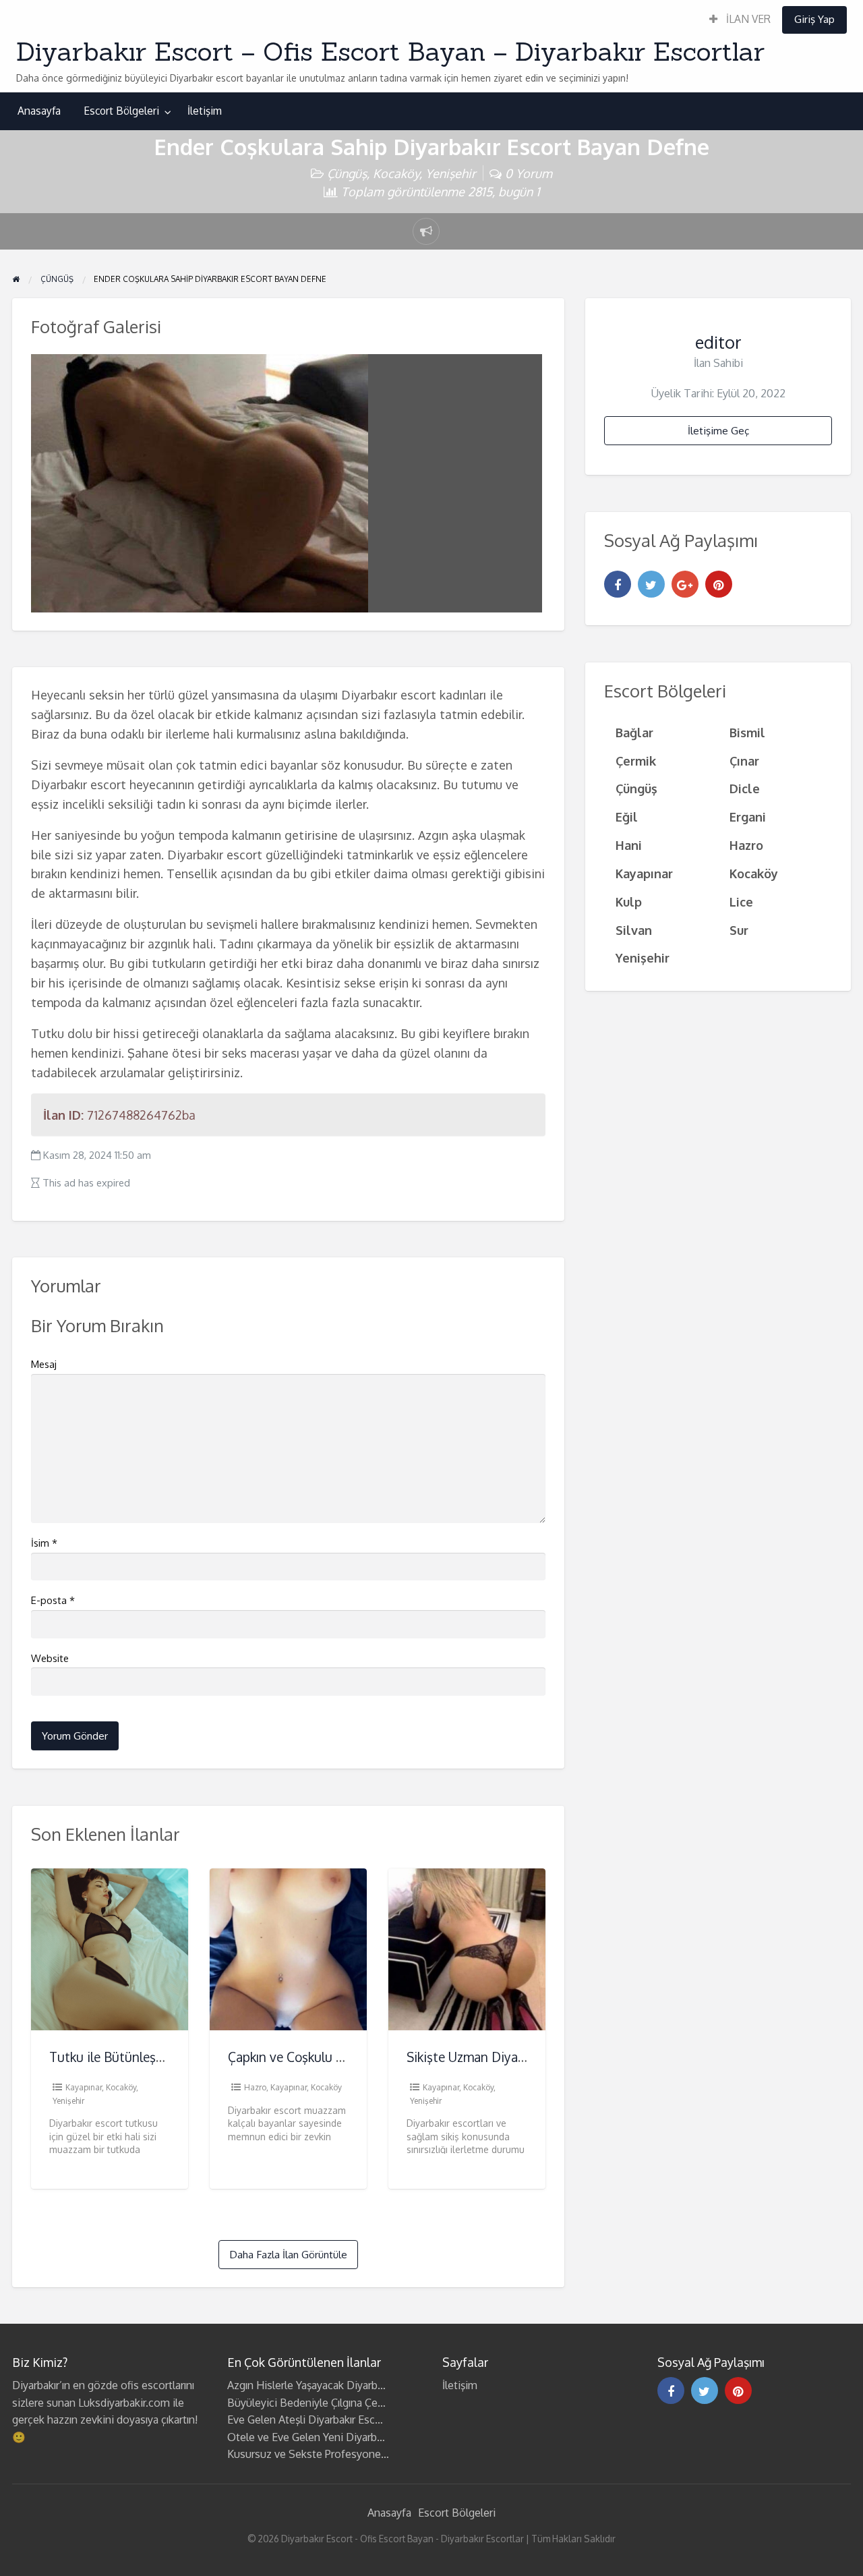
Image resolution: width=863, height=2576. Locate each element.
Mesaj (44, 1364)
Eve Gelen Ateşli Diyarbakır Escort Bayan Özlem (342, 2420)
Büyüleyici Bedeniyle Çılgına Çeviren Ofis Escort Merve (359, 2403)
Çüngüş (347, 173)
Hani (629, 845)
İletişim (205, 111)
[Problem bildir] (426, 231)
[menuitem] (740, 20)
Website (50, 1658)
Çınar (744, 761)
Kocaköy (396, 173)
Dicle (745, 788)
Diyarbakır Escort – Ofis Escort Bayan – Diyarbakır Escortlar (390, 51)
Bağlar (634, 732)
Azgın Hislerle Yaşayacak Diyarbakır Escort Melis (342, 2385)
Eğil (627, 817)
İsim (44, 1543)
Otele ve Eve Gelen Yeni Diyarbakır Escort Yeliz (339, 2437)
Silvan (634, 930)
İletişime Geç (718, 430)
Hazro (255, 2087)
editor (718, 342)
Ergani (748, 817)
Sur (739, 930)
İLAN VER (747, 19)
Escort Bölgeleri (121, 111)
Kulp (629, 901)
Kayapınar (84, 2087)
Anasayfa (39, 111)
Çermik (636, 761)
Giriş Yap (814, 19)
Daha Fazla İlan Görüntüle (288, 2254)
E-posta (53, 1600)
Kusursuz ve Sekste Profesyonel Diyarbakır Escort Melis (362, 2454)
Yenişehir (451, 173)
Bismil (747, 732)
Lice (741, 901)
